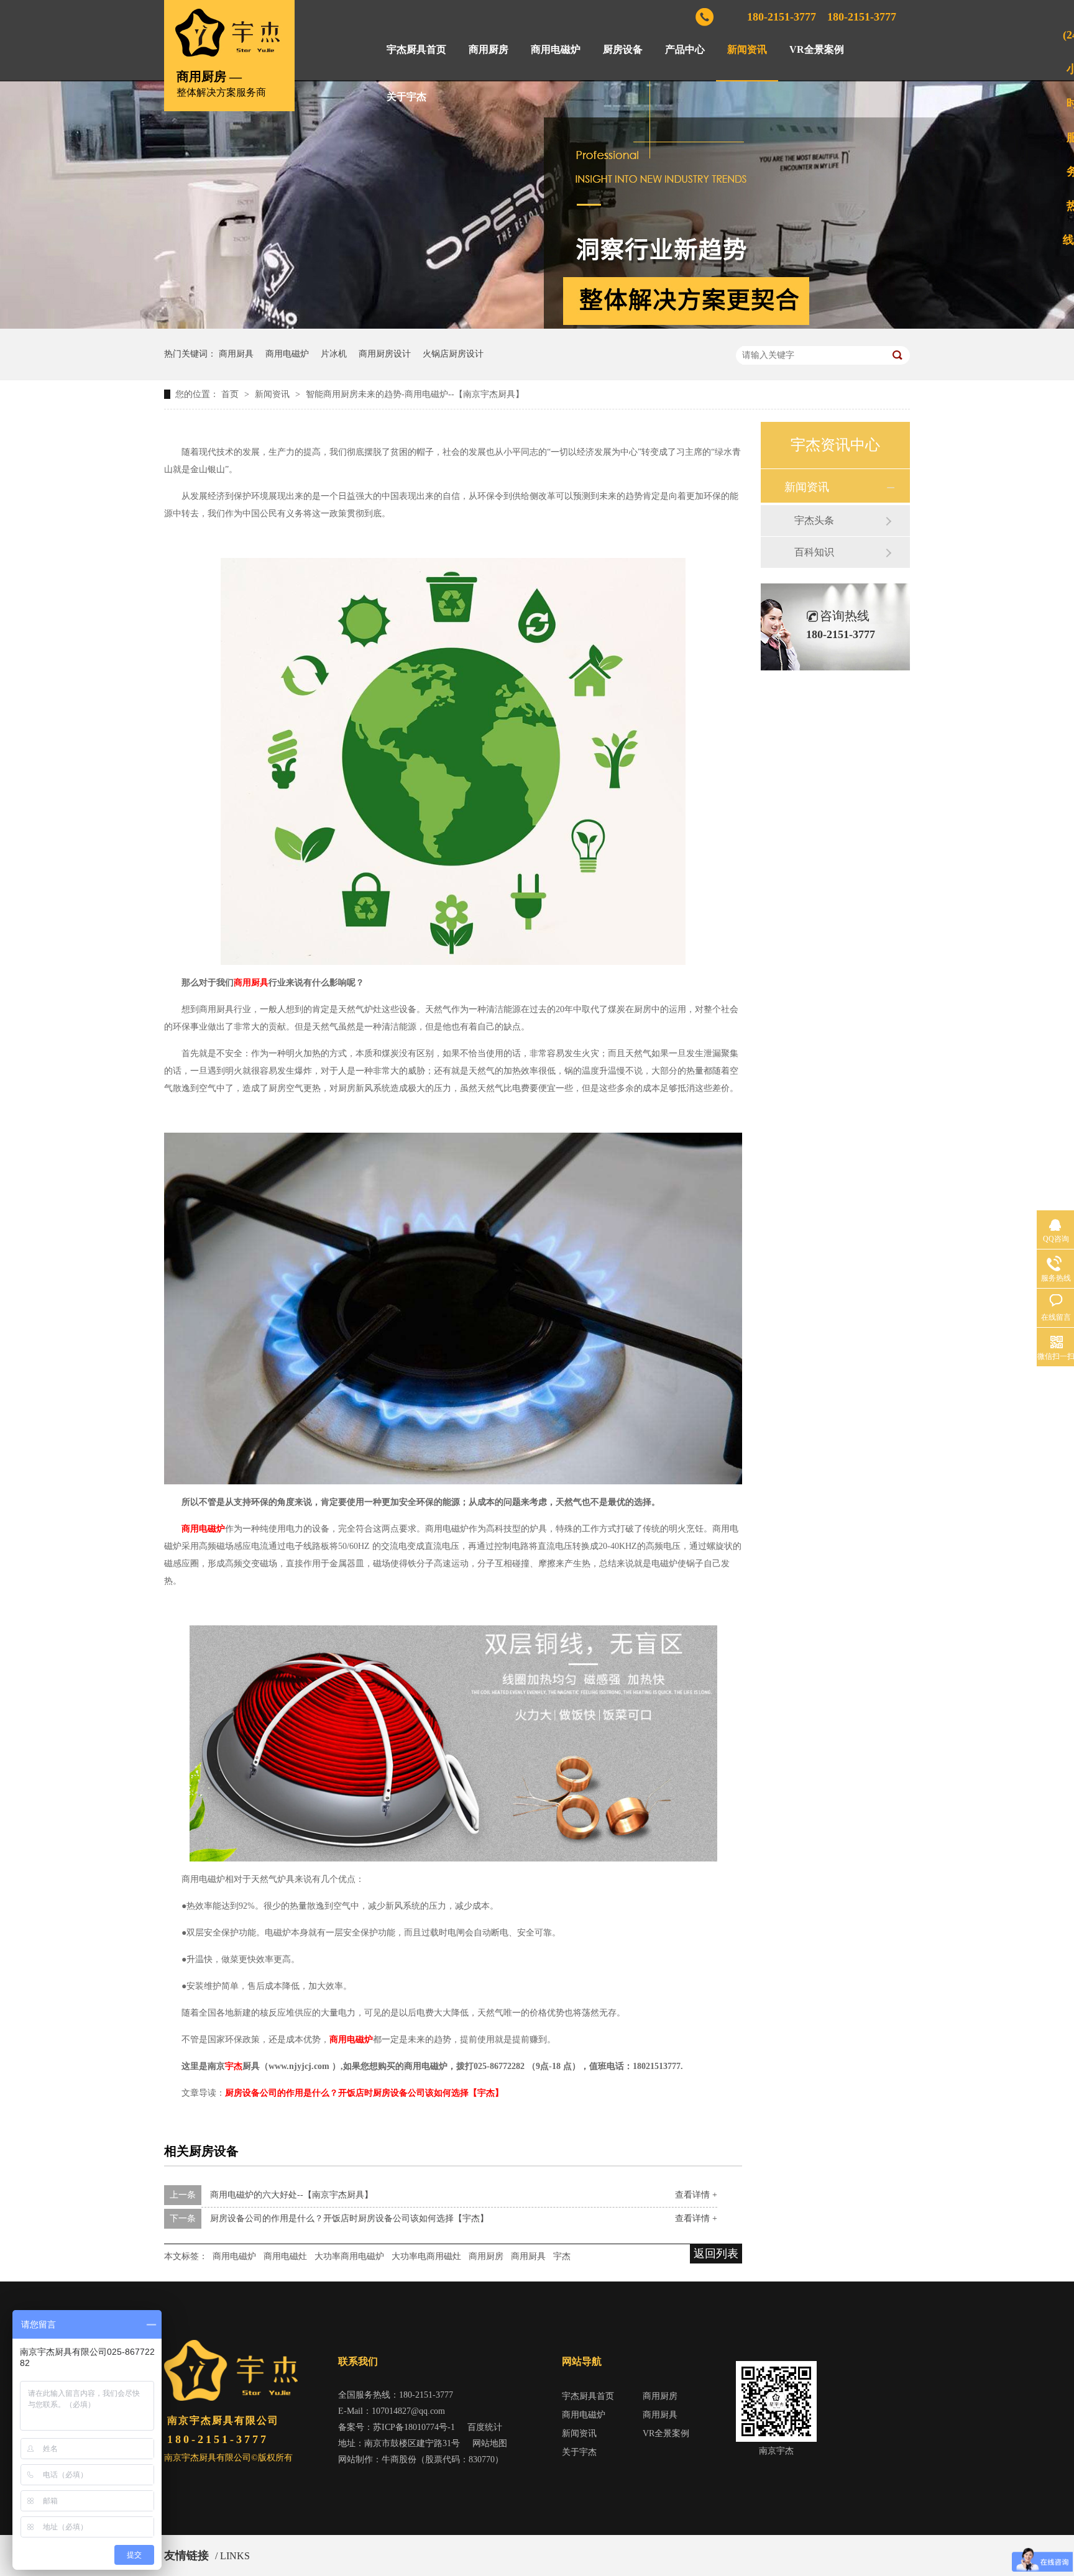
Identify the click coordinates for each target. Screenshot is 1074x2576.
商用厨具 (236, 354)
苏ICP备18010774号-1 (414, 2427)
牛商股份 (399, 2460)
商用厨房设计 (385, 354)
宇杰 (234, 2066)
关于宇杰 (406, 97)
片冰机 (334, 354)
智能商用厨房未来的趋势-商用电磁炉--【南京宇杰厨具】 (415, 394)
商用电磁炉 (556, 49)
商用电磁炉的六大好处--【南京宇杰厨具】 (291, 2195)
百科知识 (814, 552)
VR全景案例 (817, 49)
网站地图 (490, 2443)
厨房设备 (623, 49)
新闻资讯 (747, 49)
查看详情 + (696, 2195)
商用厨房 (489, 49)
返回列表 (716, 2254)
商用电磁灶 (285, 2256)
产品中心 (685, 49)
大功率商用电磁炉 (349, 2256)
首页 (231, 394)
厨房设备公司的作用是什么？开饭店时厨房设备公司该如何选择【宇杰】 (349, 2218)
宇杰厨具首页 (416, 49)
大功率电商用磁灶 (426, 2256)
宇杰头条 (814, 520)
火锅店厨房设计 (453, 354)
